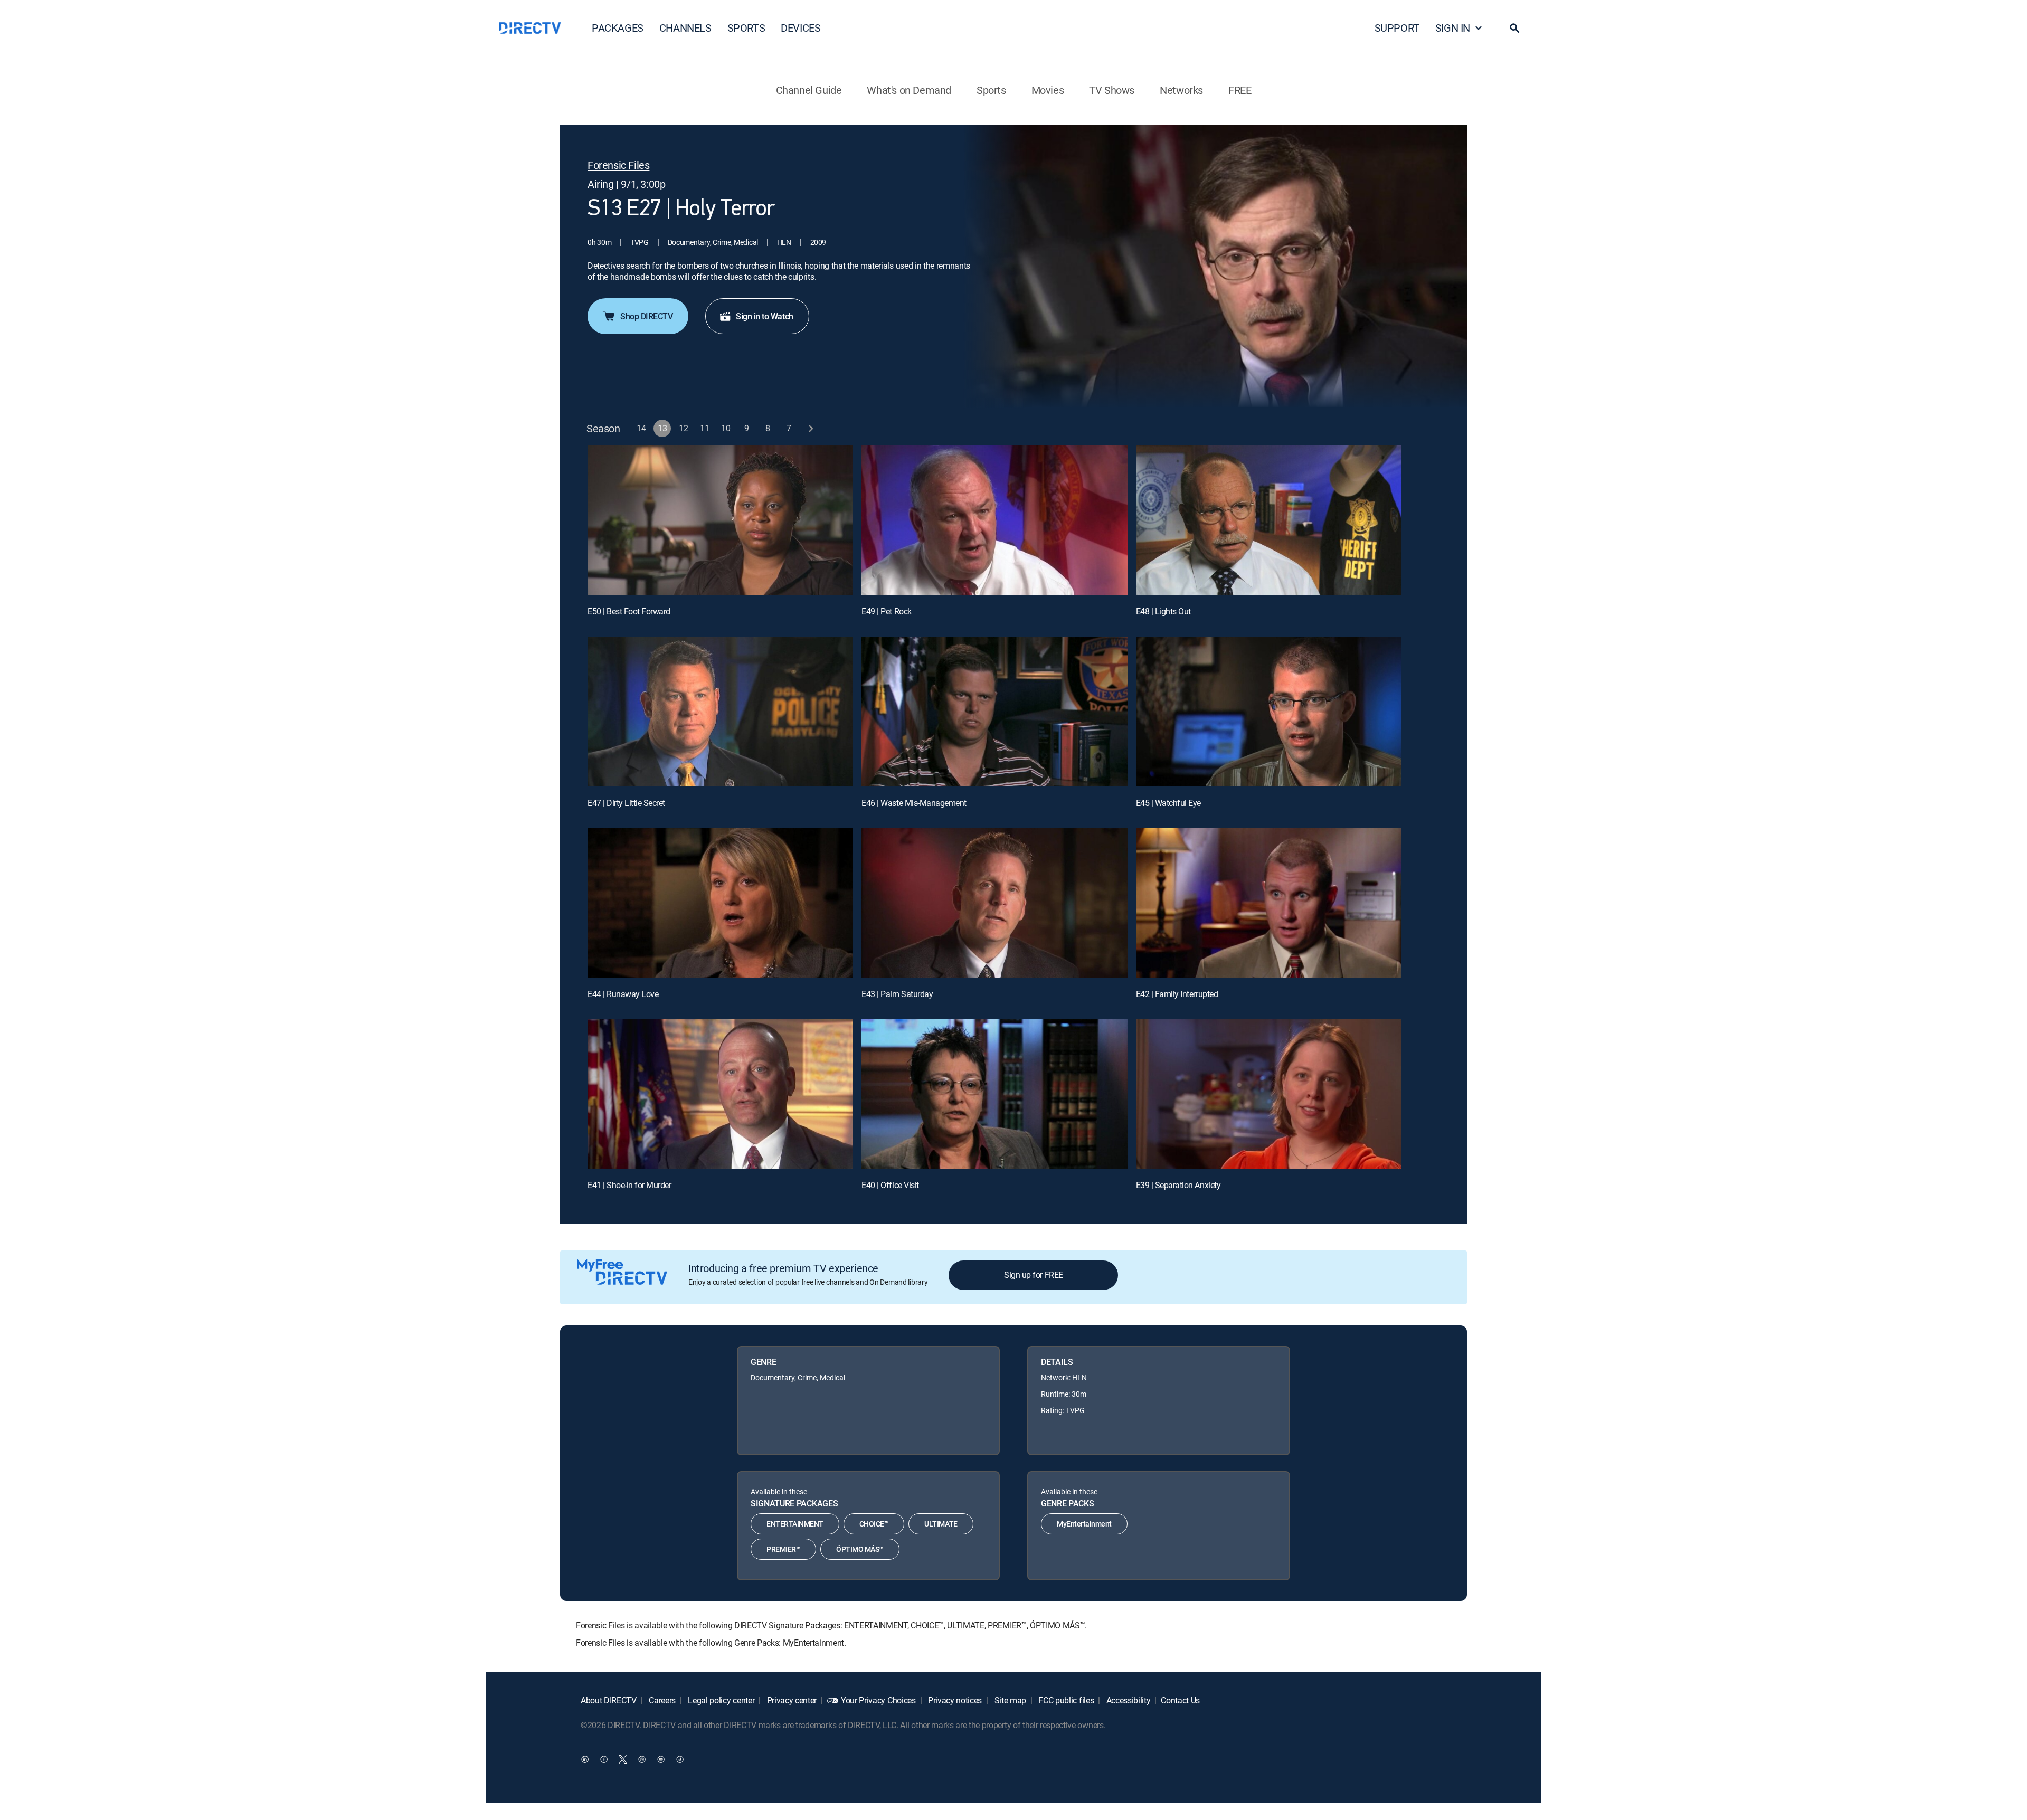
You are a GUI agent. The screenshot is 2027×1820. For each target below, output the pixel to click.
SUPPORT (1397, 28)
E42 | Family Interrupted (1177, 994)
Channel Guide (809, 90)
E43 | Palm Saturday (897, 994)
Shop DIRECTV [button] (646, 316)
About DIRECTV (609, 1700)
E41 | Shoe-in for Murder (629, 1185)
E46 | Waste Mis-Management (914, 803)
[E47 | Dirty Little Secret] (720, 712)
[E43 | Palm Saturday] (994, 903)
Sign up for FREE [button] (1033, 1275)
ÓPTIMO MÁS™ (860, 1549)
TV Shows (1112, 90)
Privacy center (791, 1700)
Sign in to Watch (764, 316)
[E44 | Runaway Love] (720, 903)
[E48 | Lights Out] (1269, 520)
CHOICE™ (874, 1524)
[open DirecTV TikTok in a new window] (680, 1759)
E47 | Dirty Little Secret (626, 803)
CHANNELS (685, 28)
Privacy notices (954, 1700)
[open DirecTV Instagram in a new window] (642, 1759)
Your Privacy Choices (878, 1700)
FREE (1240, 90)
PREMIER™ (783, 1549)
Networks (1181, 90)
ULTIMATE (941, 1524)
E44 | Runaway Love (623, 994)
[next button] (811, 428)
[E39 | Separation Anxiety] (1269, 1094)
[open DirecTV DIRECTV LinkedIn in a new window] (585, 1759)
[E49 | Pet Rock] (994, 520)
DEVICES (801, 28)
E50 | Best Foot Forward (629, 611)
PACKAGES (618, 28)
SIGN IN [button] (1453, 28)
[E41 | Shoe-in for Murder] (720, 1094)
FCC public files (1065, 1700)
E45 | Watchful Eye (1168, 803)
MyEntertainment (1084, 1524)
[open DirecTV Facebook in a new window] (604, 1759)
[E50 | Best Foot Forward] (720, 520)
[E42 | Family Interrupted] (1269, 903)
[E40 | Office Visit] (994, 1094)
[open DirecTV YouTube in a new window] (661, 1759)
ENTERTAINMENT (795, 1524)
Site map (1009, 1700)
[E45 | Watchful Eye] (1269, 712)
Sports (991, 90)
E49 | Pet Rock (886, 611)
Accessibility (1128, 1700)
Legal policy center (721, 1700)
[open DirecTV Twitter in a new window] (623, 1759)
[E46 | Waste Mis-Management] (994, 712)
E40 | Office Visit (890, 1185)
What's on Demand (909, 90)
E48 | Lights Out (1163, 611)
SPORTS (746, 28)
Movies (1048, 90)
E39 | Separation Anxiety (1178, 1185)
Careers (661, 1700)
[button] (1514, 28)
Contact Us (1180, 1700)
